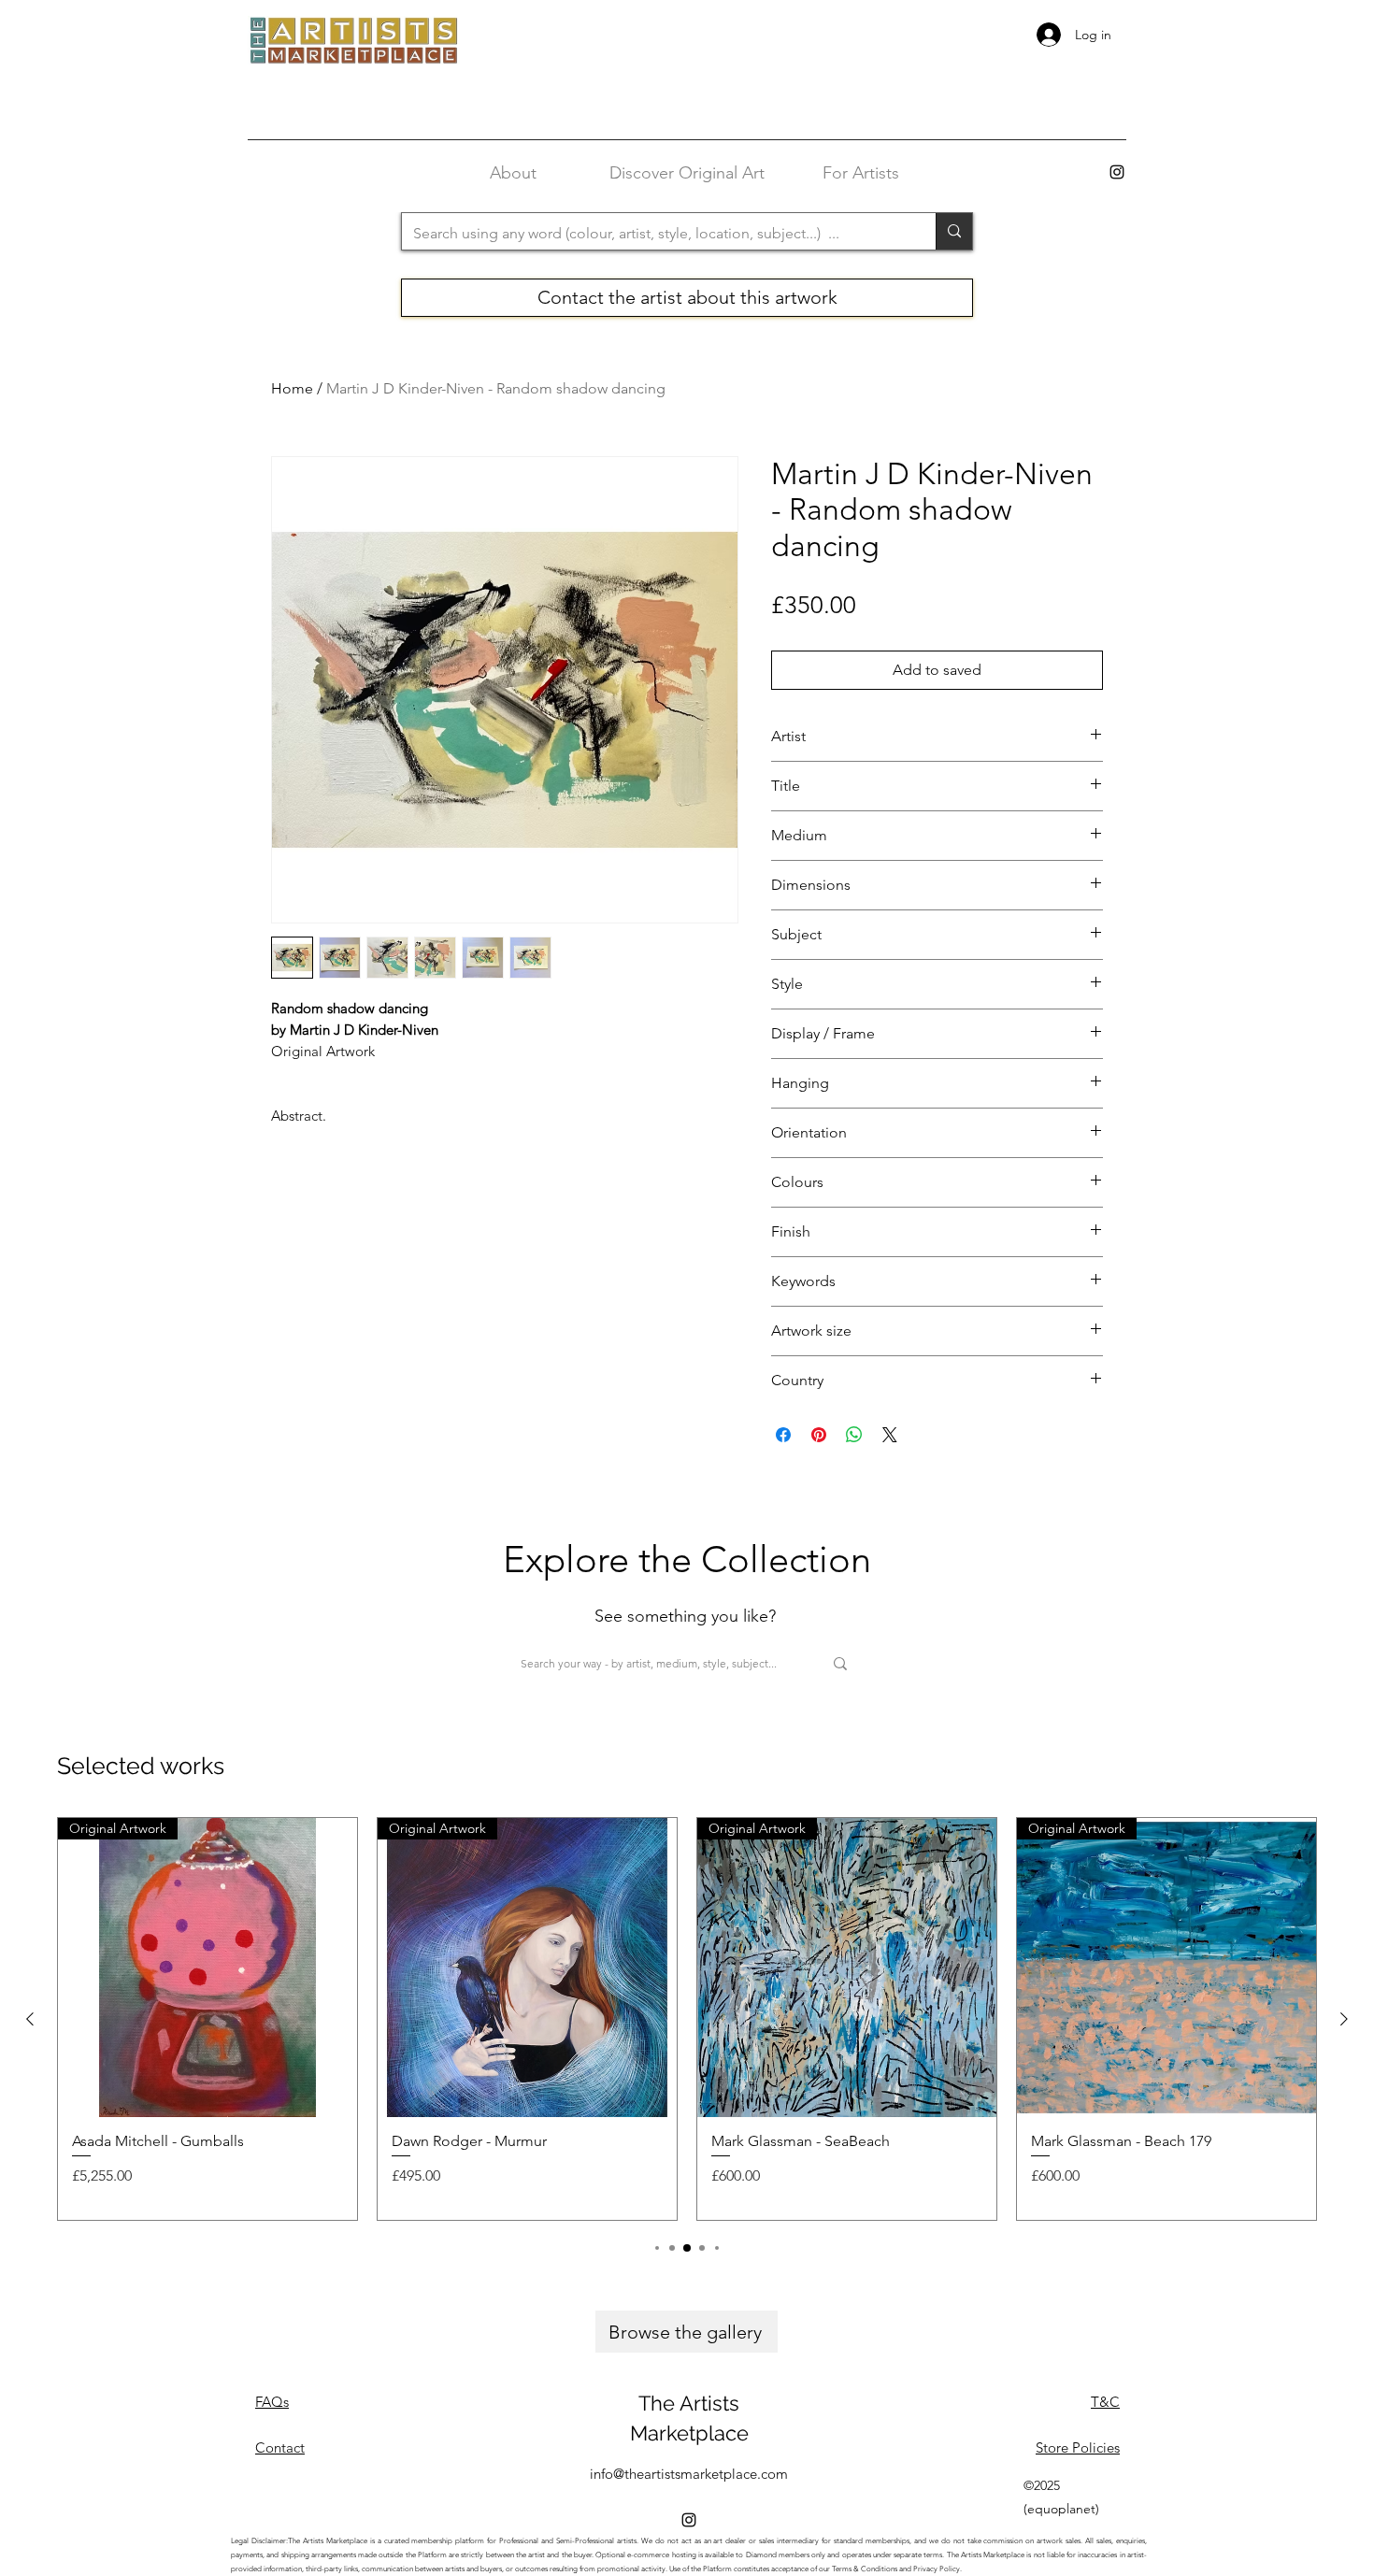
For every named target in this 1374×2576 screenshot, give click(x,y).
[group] (687, 2019)
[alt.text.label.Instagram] (1117, 172)
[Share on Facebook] (783, 1435)
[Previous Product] (30, 2019)
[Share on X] (890, 1435)
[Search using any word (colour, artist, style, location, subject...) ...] (954, 231)
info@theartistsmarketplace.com (689, 2474)
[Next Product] (1344, 2019)
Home (292, 388)
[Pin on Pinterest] (819, 1435)
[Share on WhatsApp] (854, 1435)
